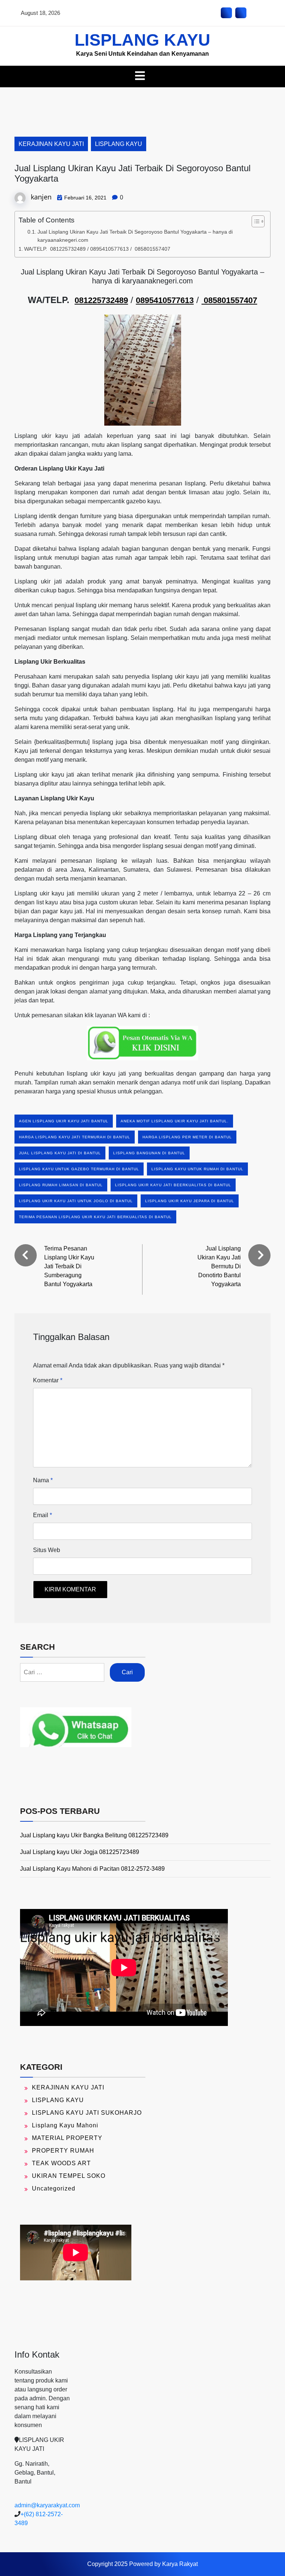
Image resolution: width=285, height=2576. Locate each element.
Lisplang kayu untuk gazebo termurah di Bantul (79, 1169)
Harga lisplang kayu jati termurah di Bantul (75, 1137)
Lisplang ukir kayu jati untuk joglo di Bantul (76, 1201)
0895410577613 (165, 300)
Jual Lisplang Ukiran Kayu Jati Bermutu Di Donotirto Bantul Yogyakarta (219, 1266)
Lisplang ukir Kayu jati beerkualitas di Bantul (173, 1185)
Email (42, 1515)
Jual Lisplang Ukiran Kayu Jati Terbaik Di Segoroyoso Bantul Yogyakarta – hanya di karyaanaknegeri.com (135, 236)
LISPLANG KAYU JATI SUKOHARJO (87, 2113)
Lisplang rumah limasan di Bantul (61, 1185)
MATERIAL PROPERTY (67, 2138)
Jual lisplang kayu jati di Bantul (60, 1153)
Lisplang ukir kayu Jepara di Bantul (190, 1201)
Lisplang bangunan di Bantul (149, 1153)
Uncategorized (54, 2188)
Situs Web (47, 1550)
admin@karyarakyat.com (47, 2505)
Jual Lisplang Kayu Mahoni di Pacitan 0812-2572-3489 (92, 1869)
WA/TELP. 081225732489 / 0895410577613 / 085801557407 (97, 249)
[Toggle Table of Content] (254, 221)
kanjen (41, 197)
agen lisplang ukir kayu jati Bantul (64, 1121)
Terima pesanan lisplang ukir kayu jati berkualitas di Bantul (95, 1217)
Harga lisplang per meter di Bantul (187, 1137)
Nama (43, 1480)
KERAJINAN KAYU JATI (51, 144)
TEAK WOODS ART (61, 2163)
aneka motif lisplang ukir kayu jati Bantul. (175, 1121)
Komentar (48, 1380)
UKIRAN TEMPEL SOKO (69, 2176)
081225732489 (101, 300)
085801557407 (229, 300)
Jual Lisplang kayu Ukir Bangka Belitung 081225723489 (94, 1835)
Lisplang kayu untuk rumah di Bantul (197, 1169)
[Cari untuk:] (62, 1672)
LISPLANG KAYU (142, 40)
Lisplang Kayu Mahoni (65, 2125)
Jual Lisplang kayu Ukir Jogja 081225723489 (80, 1852)
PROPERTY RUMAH (63, 2151)
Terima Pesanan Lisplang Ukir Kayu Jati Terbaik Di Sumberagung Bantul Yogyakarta (69, 1266)
